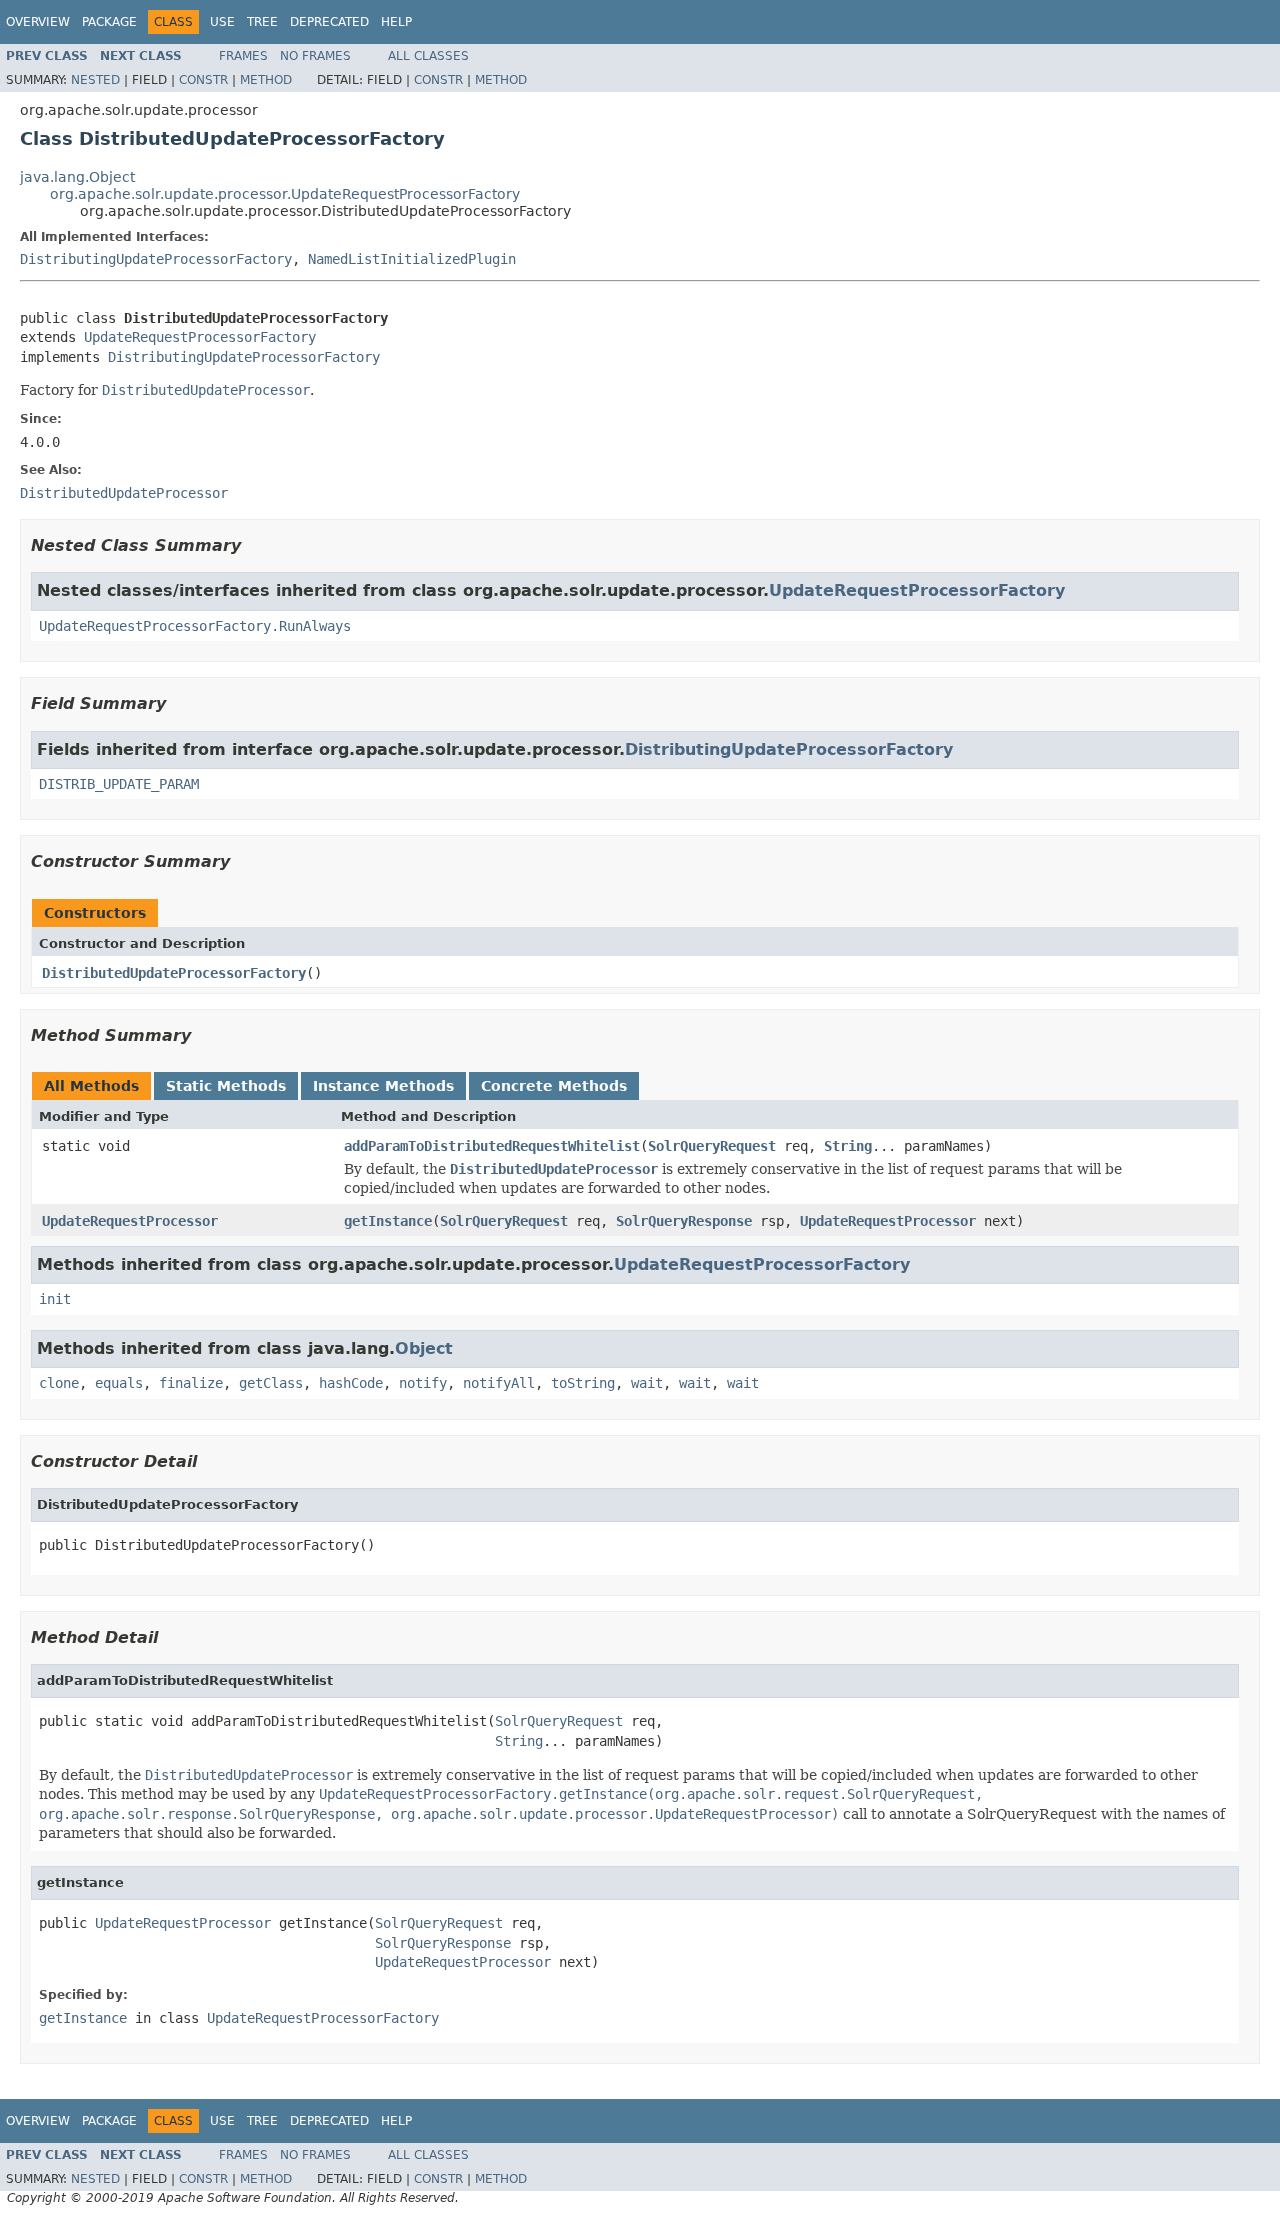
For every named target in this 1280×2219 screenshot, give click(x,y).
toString (583, 1383)
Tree (262, 22)
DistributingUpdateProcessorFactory (156, 259)
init (55, 1299)
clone (59, 1383)
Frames (243, 56)
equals (119, 1383)
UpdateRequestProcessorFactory (200, 337)
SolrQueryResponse (684, 1221)
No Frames (315, 56)
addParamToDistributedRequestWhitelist (492, 1146)
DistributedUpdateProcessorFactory (174, 973)
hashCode (351, 1383)
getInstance (388, 1221)
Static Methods (226, 1086)
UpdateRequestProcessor (130, 1221)
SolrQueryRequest (712, 1146)
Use (222, 22)
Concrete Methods (554, 1086)
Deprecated (329, 22)
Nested (95, 80)
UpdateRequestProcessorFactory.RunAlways (195, 626)
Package (109, 22)
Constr (203, 80)
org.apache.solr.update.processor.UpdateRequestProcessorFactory (285, 194)
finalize (191, 1383)
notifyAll (499, 1383)
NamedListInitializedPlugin (412, 259)
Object (424, 1348)
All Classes (428, 56)
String (848, 1146)
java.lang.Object (77, 177)
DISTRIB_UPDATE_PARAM (119, 784)
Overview (38, 22)
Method (266, 80)
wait (647, 1383)
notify (423, 1383)
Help (396, 22)
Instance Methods (383, 1086)
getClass (271, 1383)
